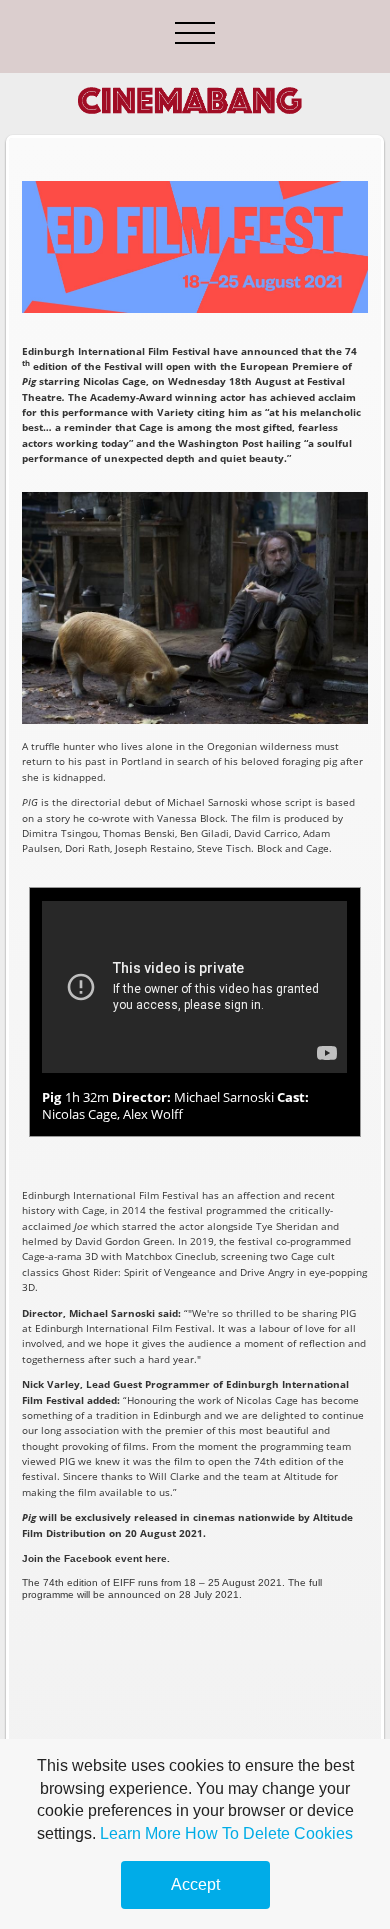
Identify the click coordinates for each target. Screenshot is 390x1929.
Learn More (140, 1833)
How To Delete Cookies (269, 1833)
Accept (195, 1884)
